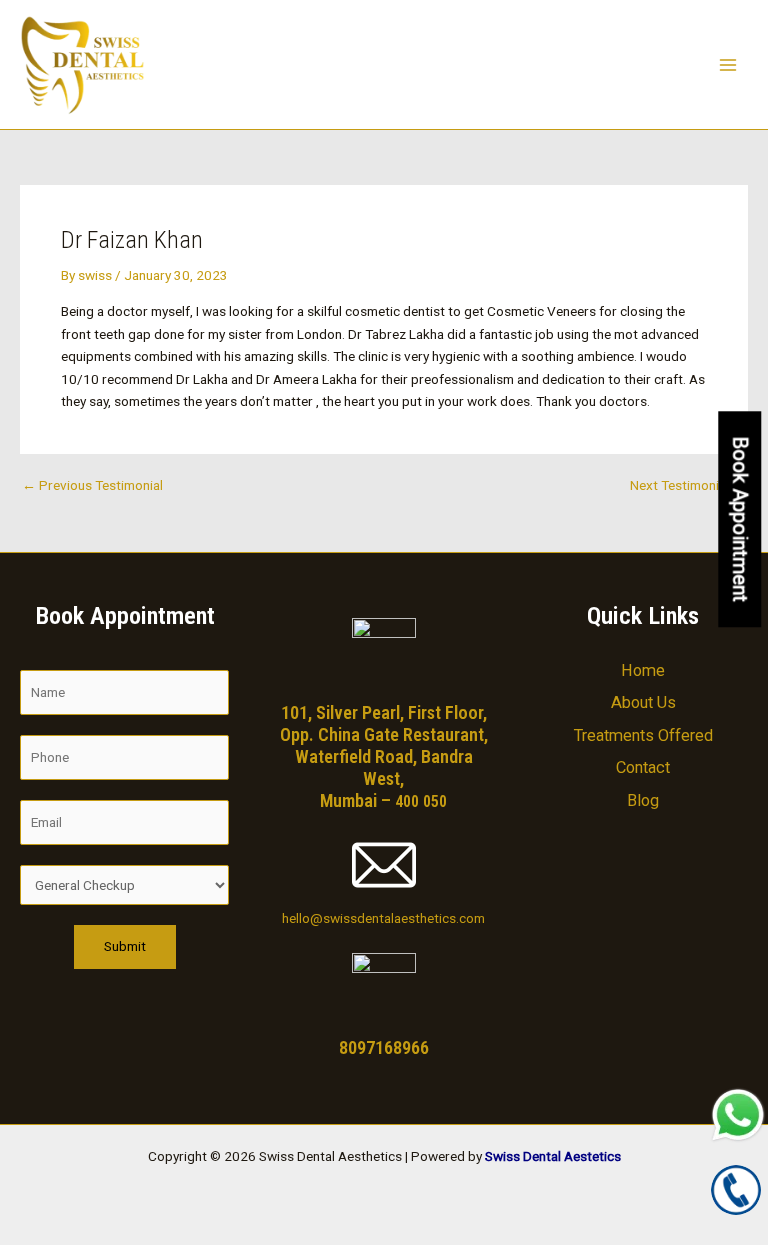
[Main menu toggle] (728, 64)
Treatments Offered (643, 735)
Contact (643, 767)
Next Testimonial (688, 486)
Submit (125, 946)
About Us (643, 702)
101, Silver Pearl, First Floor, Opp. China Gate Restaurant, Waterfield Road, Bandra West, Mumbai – (384, 756)
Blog (643, 800)
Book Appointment (740, 519)
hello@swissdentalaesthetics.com (383, 918)
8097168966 (384, 1047)
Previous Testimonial (92, 486)
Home (643, 670)
